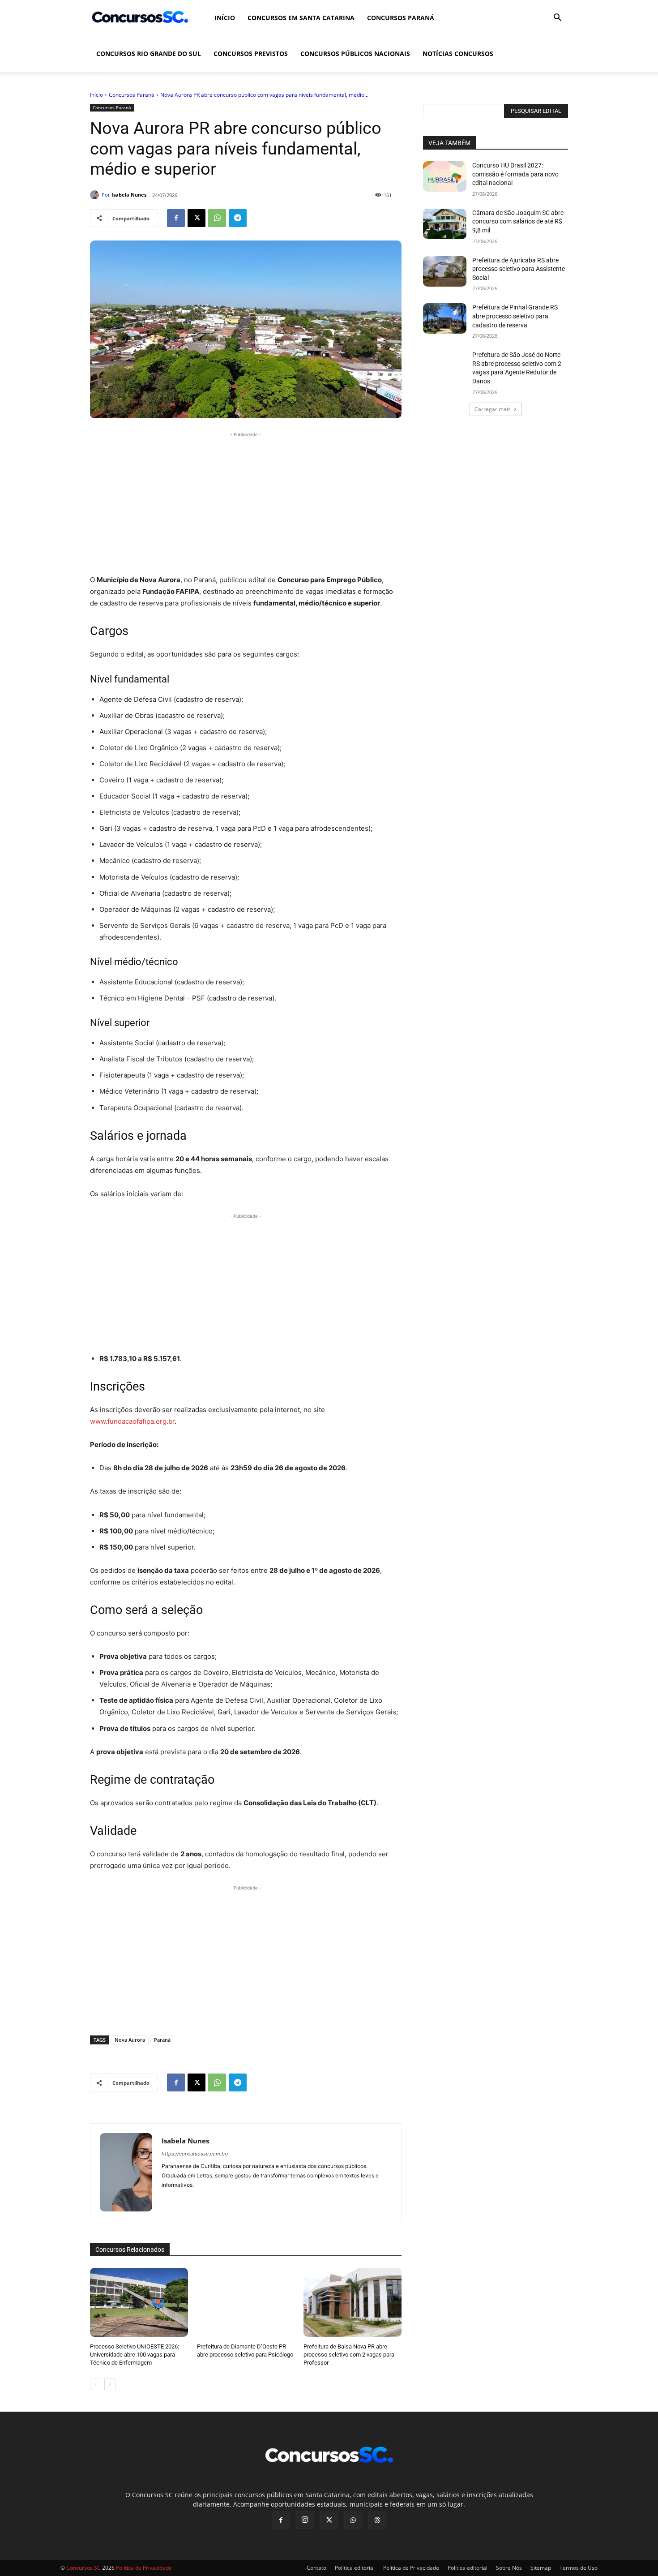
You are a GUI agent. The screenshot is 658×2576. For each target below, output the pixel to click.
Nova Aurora (130, 2040)
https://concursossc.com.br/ (195, 2154)
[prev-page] (96, 2384)
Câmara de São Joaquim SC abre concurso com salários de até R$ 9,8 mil (518, 221)
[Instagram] (305, 2520)
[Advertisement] (246, 502)
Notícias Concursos (458, 54)
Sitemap (541, 2568)
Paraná (162, 2040)
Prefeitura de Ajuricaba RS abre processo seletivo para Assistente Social (519, 269)
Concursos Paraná (401, 18)
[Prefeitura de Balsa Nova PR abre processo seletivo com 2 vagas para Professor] (352, 2302)
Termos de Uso (579, 2568)
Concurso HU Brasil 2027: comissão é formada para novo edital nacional (515, 174)
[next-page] (110, 2384)
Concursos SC (83, 2568)
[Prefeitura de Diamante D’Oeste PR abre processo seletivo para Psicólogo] (246, 2302)
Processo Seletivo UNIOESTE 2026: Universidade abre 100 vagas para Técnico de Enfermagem (135, 2355)
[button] (557, 19)
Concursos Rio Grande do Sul (149, 54)
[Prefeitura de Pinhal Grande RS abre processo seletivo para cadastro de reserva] (445, 318)
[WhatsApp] (217, 218)
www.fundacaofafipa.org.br (132, 1421)
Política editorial (355, 2568)
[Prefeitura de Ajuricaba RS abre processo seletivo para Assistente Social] (445, 271)
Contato (316, 2568)
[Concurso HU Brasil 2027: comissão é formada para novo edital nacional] (445, 176)
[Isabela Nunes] (96, 195)
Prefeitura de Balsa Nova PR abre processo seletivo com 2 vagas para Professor (349, 2355)
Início (225, 18)
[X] (197, 218)
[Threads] (377, 2520)
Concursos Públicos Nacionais (355, 54)
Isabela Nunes (129, 195)
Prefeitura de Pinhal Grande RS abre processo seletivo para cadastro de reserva (515, 316)
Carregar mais (493, 409)
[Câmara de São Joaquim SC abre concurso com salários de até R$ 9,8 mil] (445, 224)
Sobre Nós (509, 2568)
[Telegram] (238, 218)
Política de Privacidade (411, 2568)
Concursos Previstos (251, 54)
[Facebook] (176, 218)
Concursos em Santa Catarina (301, 18)
